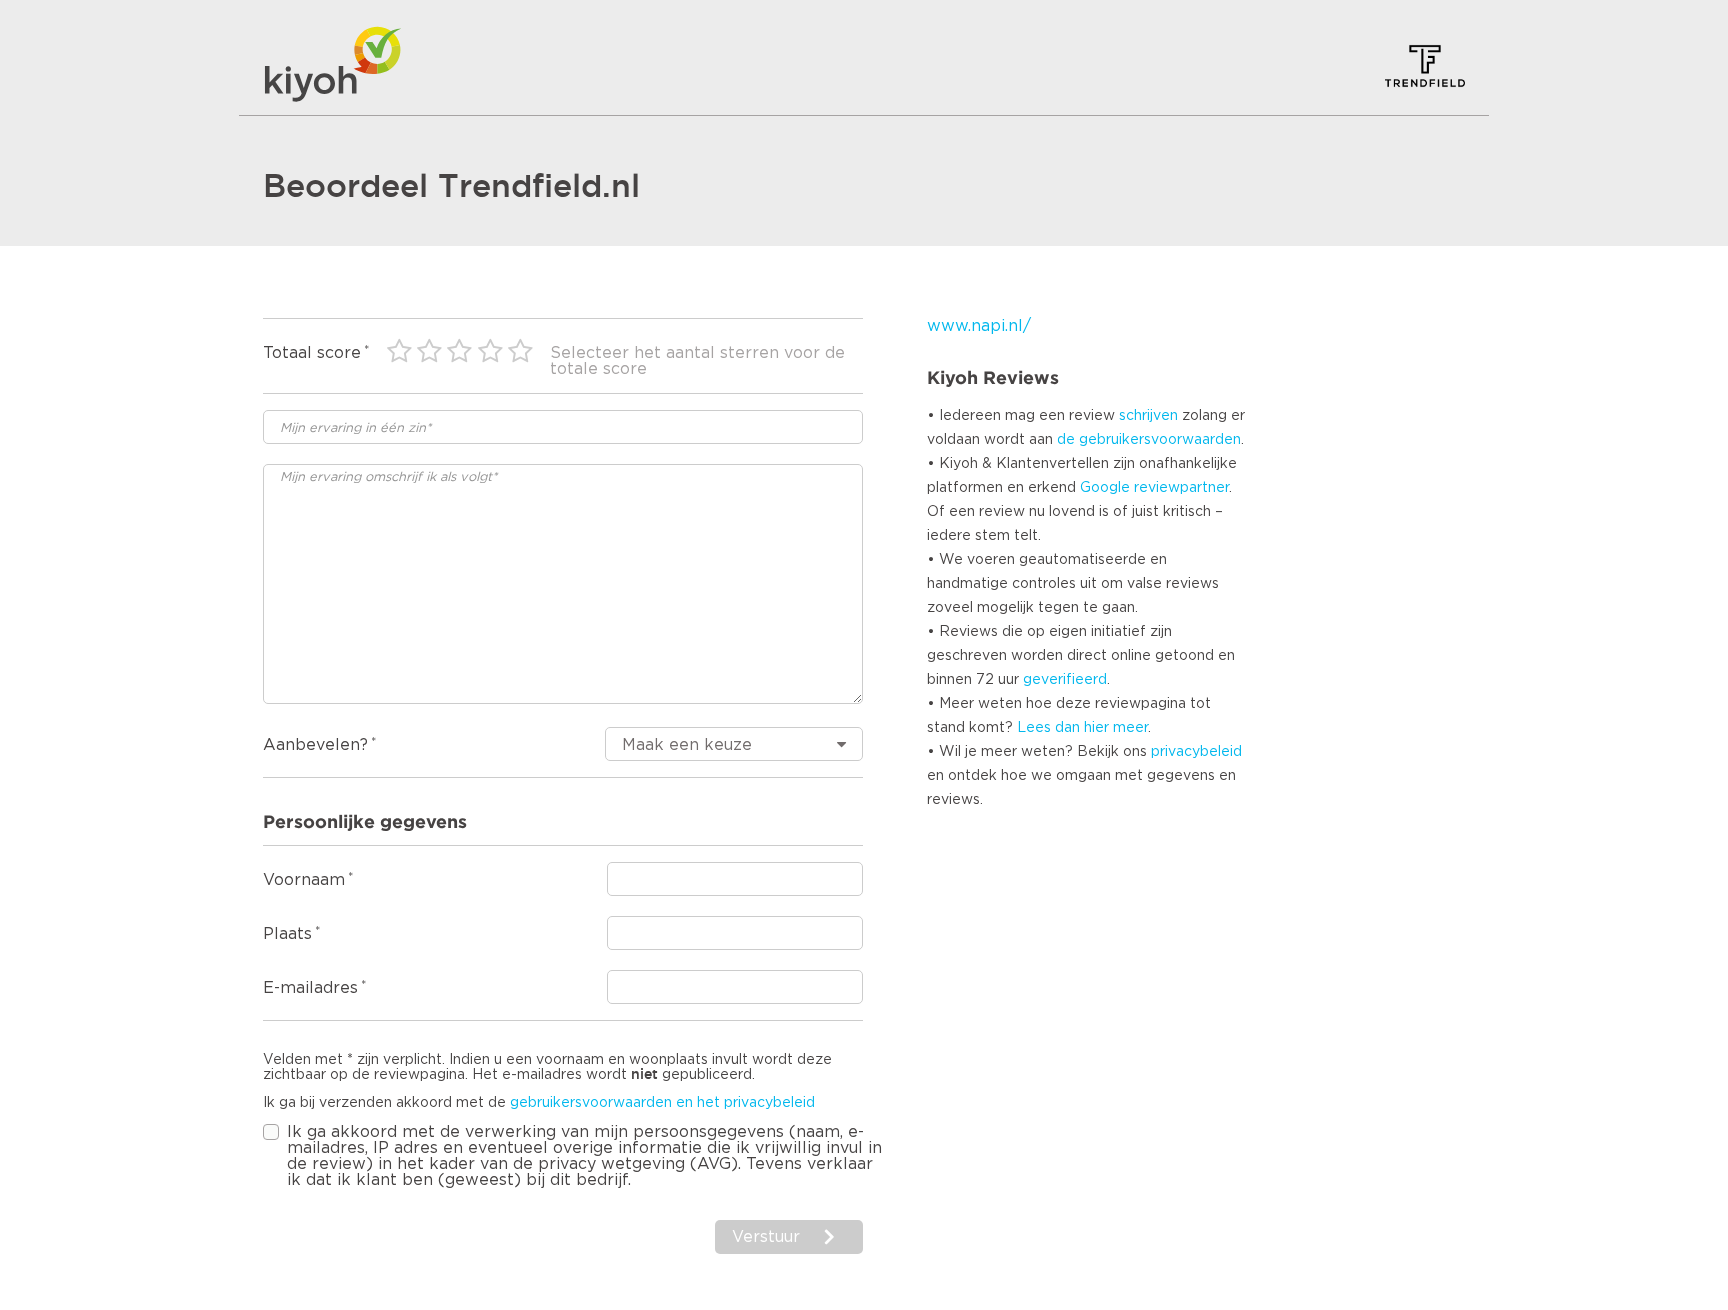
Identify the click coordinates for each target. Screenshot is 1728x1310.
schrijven (1148, 416)
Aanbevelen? (315, 745)
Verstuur (766, 1237)
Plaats (287, 934)
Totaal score (312, 353)
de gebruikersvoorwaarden (1149, 440)
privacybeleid (1196, 752)
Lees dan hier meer (1082, 728)
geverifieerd (1065, 680)
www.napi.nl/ (979, 326)
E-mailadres (310, 988)
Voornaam (304, 880)
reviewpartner (1181, 488)
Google (1105, 488)
